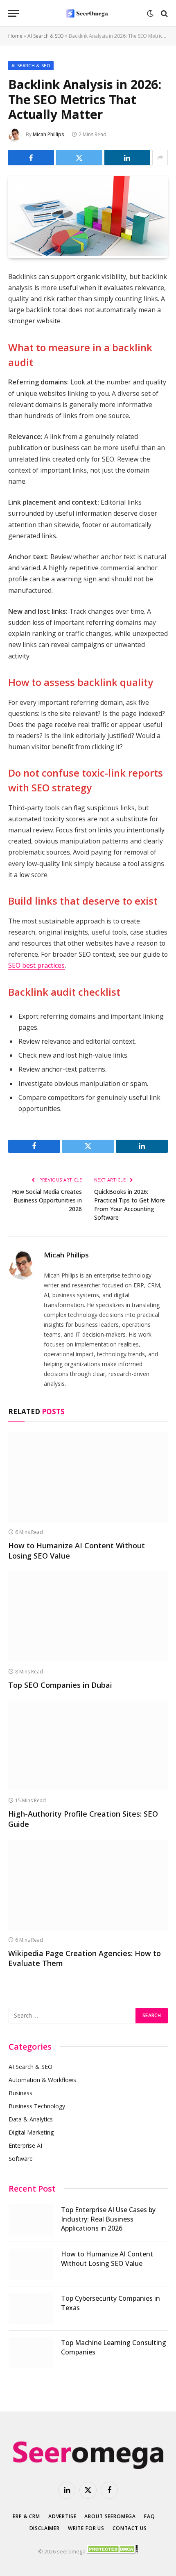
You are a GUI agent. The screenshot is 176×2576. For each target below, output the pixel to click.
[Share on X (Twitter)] (79, 158)
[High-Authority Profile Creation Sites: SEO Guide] (88, 1745)
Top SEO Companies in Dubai (60, 1685)
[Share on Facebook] (31, 158)
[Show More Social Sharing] (160, 158)
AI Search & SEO (46, 36)
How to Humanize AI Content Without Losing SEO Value (107, 2259)
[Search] (164, 13)
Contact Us (130, 2528)
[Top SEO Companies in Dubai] (88, 1616)
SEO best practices (36, 965)
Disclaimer (45, 2528)
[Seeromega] (88, 13)
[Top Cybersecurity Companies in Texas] (31, 2309)
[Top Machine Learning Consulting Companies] (31, 2353)
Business (20, 2093)
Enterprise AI (25, 2145)
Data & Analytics (31, 2119)
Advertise (62, 2516)
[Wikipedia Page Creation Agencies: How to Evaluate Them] (88, 1885)
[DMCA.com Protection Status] (112, 2551)
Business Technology (37, 2106)
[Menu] (14, 13)
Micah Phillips (49, 134)
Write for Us (86, 2528)
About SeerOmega (110, 2516)
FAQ (150, 2516)
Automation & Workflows (42, 2080)
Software (21, 2159)
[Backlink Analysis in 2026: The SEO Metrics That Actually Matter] (88, 254)
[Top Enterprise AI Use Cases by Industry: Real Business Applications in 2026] (31, 2220)
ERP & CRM (26, 2516)
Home (15, 36)
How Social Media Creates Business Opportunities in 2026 (47, 1200)
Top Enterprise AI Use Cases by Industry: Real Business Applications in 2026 (108, 2219)
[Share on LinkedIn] (127, 158)
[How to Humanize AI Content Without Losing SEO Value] (88, 1477)
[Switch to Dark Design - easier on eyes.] (150, 14)
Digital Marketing (31, 2132)
